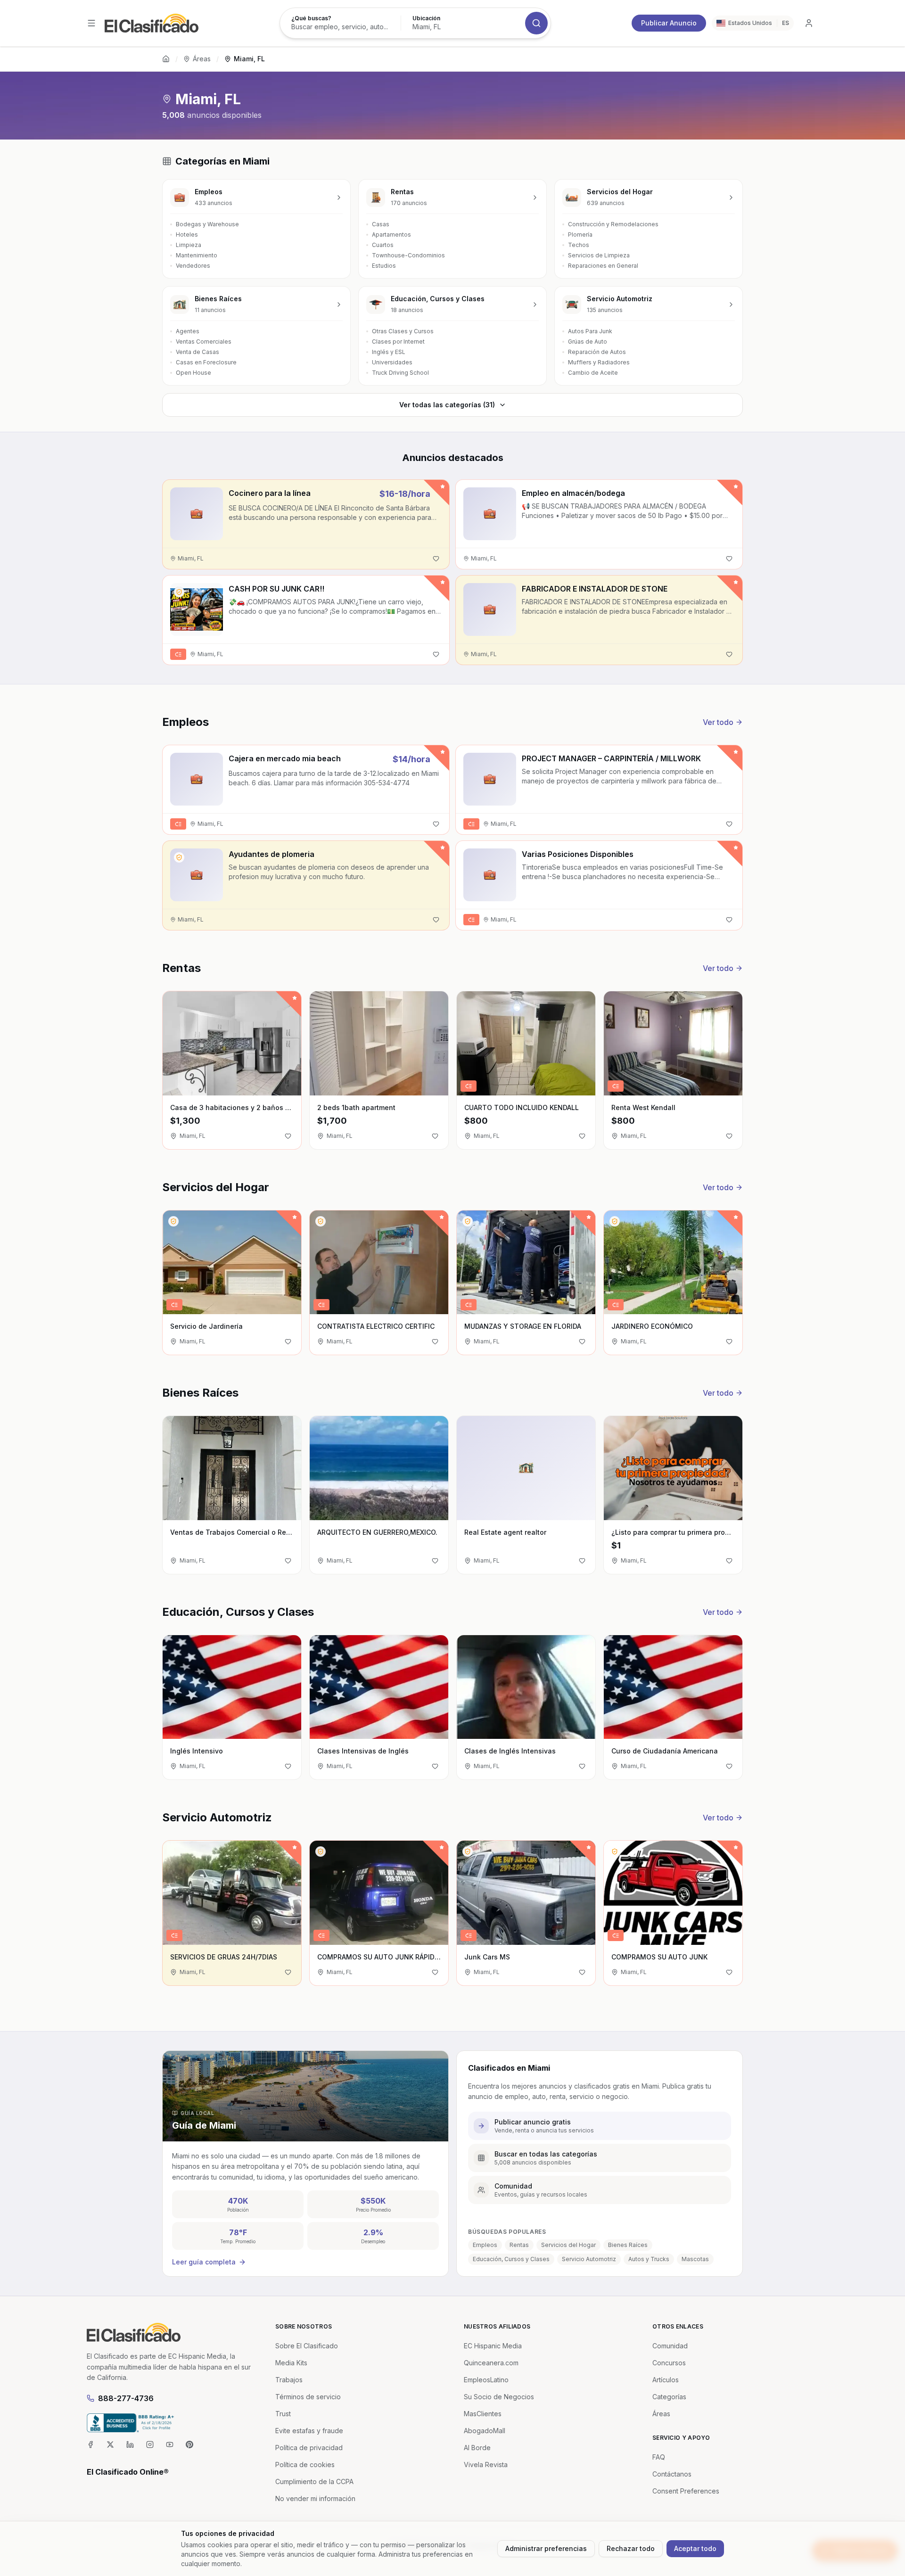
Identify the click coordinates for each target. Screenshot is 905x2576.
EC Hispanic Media (493, 2346)
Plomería (580, 235)
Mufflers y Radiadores (599, 362)
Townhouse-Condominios (408, 255)
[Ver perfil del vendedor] (179, 592)
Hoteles (187, 235)
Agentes (188, 331)
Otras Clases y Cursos (403, 331)
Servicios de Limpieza (599, 255)
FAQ (659, 2457)
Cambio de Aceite (593, 373)
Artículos (666, 2380)
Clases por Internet (398, 342)
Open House (193, 373)
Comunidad (670, 2346)
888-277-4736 (126, 2398)
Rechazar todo (631, 2548)
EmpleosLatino (486, 2380)
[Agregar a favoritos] (436, 559)
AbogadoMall (485, 2431)
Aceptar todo (695, 2548)
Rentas (519, 2245)
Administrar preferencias (546, 2548)
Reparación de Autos (597, 352)
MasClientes (483, 2414)
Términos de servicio (308, 2397)
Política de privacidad (309, 2448)
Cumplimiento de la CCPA (314, 2481)
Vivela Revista (486, 2465)
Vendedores (193, 266)
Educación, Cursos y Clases (511, 2259)
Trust (283, 2414)
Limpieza (189, 245)
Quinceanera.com (491, 2363)
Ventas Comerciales (204, 342)
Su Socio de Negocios (499, 2397)
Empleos (485, 2245)
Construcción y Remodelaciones (613, 224)
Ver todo (718, 722)
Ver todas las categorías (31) (447, 405)
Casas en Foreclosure (206, 362)
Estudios (384, 266)
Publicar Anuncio (669, 23)
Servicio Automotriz (589, 2259)
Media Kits (291, 2363)
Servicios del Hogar (568, 2245)
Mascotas (695, 2259)
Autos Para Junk (590, 331)
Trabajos (289, 2380)
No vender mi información (315, 2498)
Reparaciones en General (603, 266)
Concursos (669, 2363)
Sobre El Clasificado (307, 2346)
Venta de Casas (197, 352)
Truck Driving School (400, 373)
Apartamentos (391, 235)
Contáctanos (672, 2474)
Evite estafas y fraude (309, 2431)
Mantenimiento (197, 255)
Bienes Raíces (628, 2245)
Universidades (392, 362)
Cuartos (383, 245)
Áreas (202, 59)
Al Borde (477, 2448)
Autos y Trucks (649, 2259)
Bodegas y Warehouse (207, 224)
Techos (579, 245)
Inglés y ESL (389, 352)
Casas (381, 224)
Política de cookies (305, 2465)
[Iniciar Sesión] (809, 23)
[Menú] (91, 23)
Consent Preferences (686, 2491)
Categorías (669, 2397)
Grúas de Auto (588, 342)
